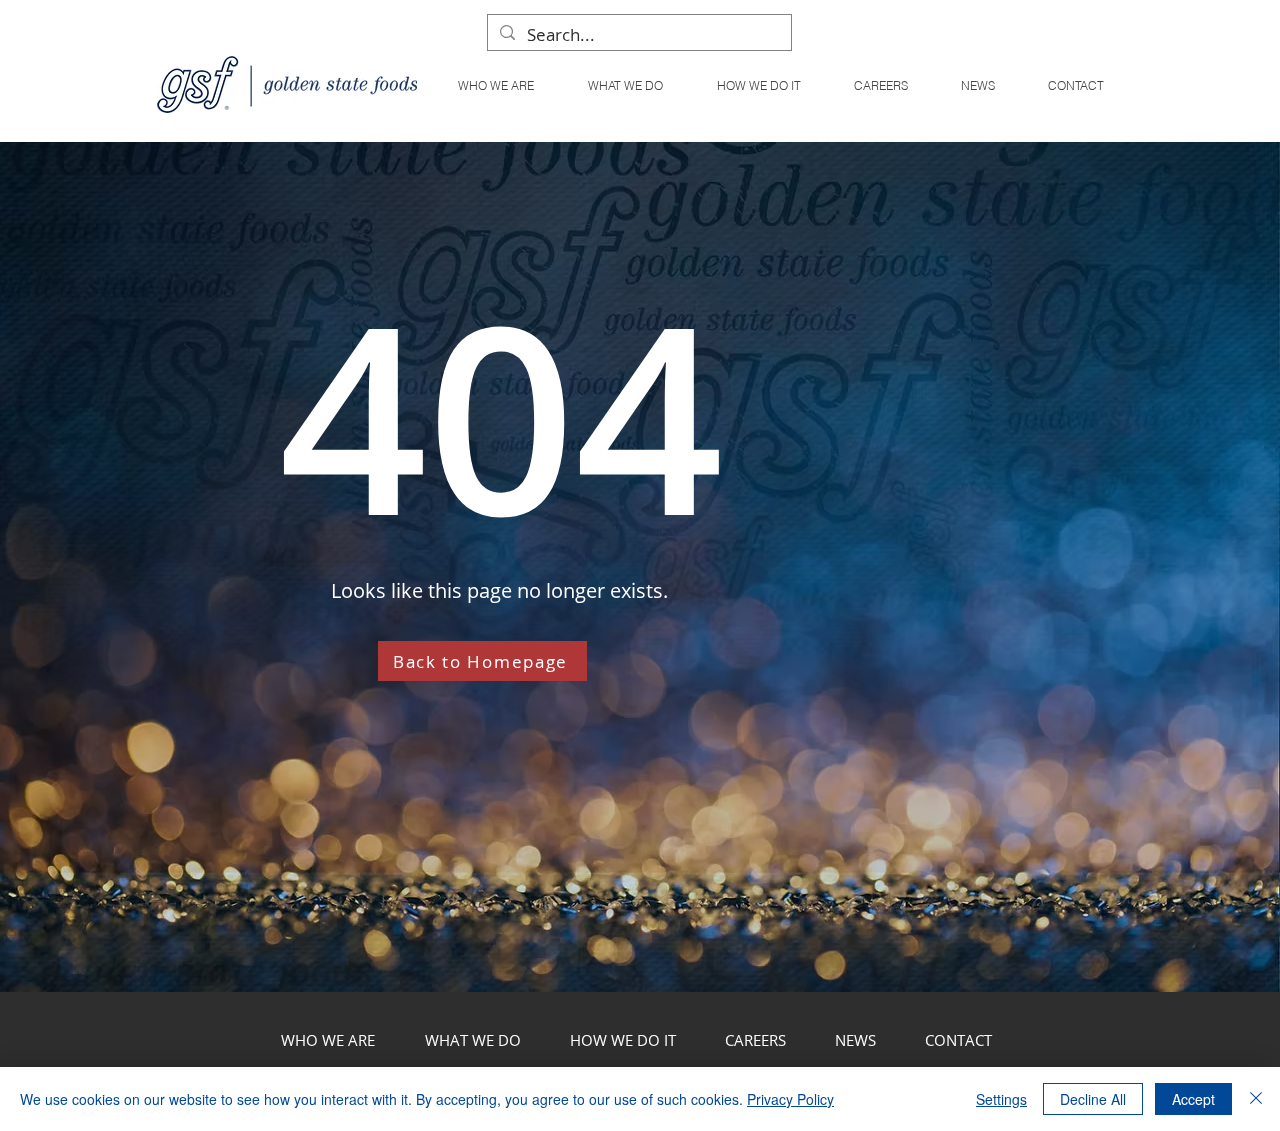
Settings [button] (1001, 1099)
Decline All (1093, 1099)
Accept (1193, 1099)
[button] (624, 85)
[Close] (1256, 1099)
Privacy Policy (790, 1099)
